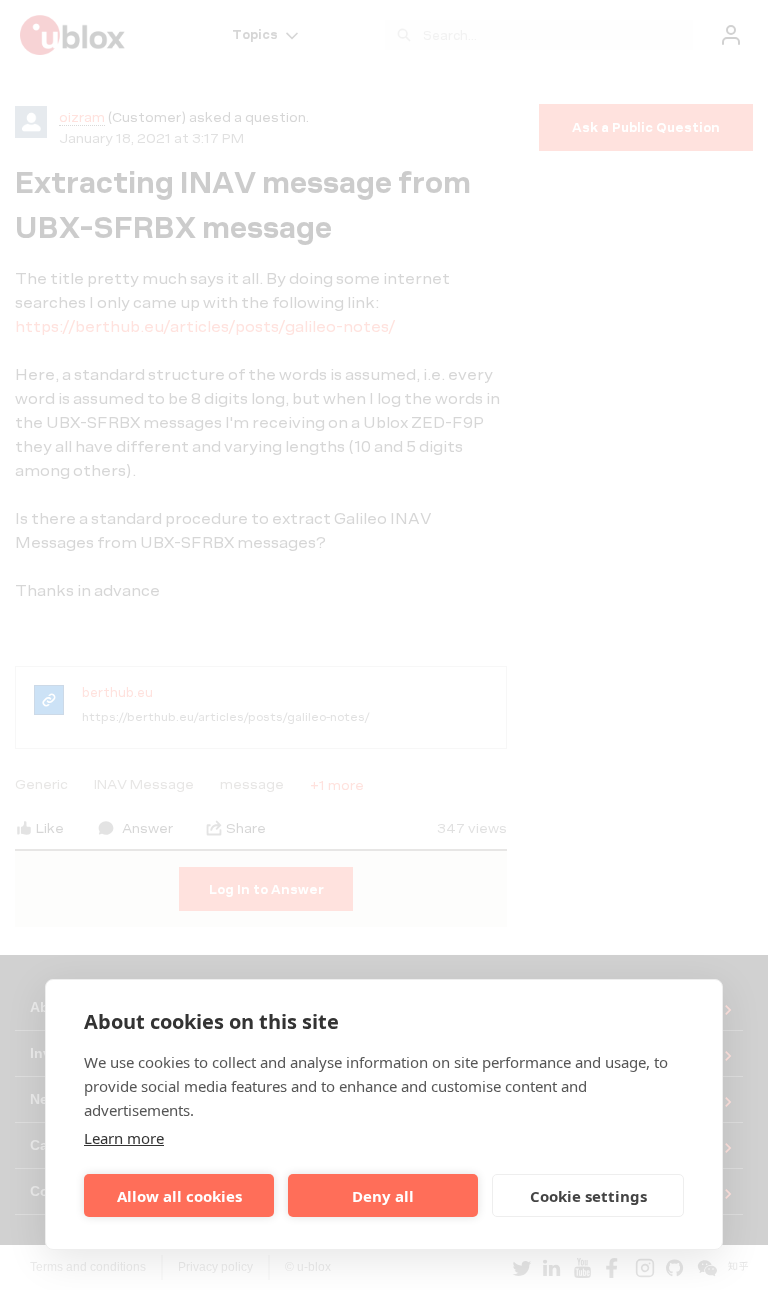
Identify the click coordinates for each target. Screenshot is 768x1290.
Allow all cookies (179, 1196)
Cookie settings (588, 1196)
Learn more (124, 1138)
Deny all (383, 1196)
